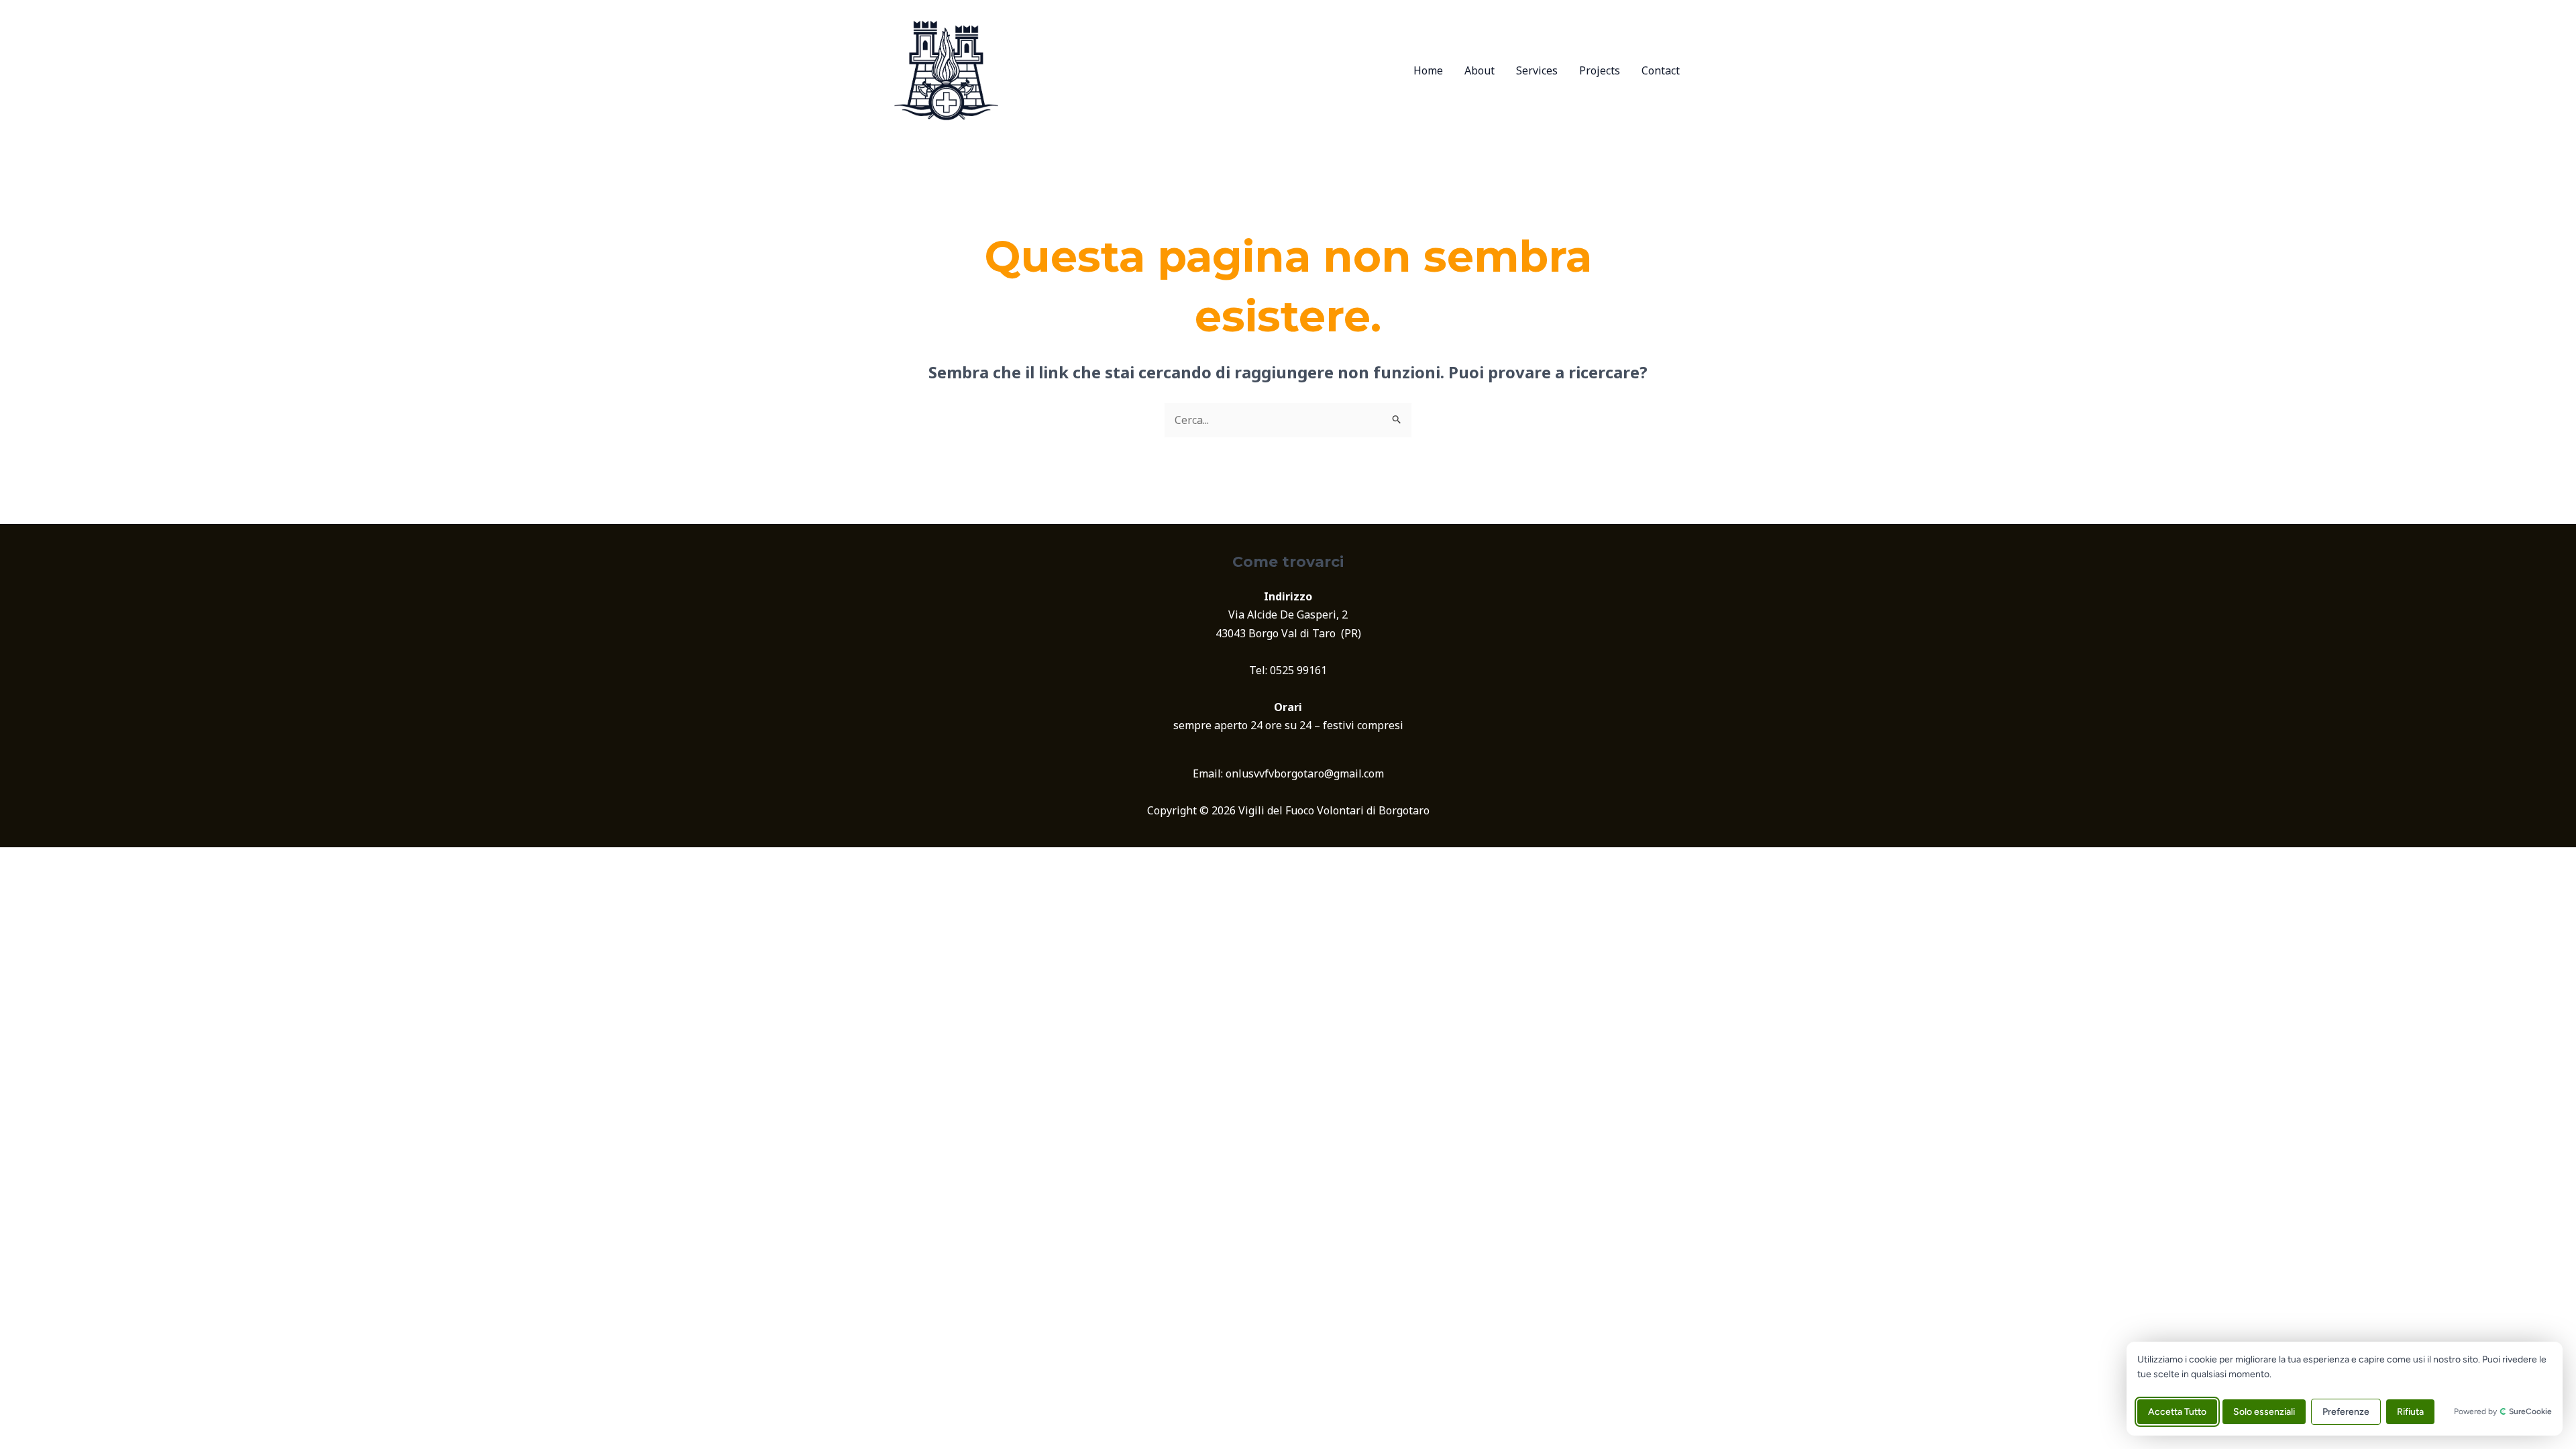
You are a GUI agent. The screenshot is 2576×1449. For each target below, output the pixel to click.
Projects (1600, 70)
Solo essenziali (2264, 1412)
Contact (1661, 70)
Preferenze (2346, 1412)
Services (1537, 70)
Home (1428, 70)
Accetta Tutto (2177, 1412)
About (1480, 70)
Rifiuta (2410, 1412)
